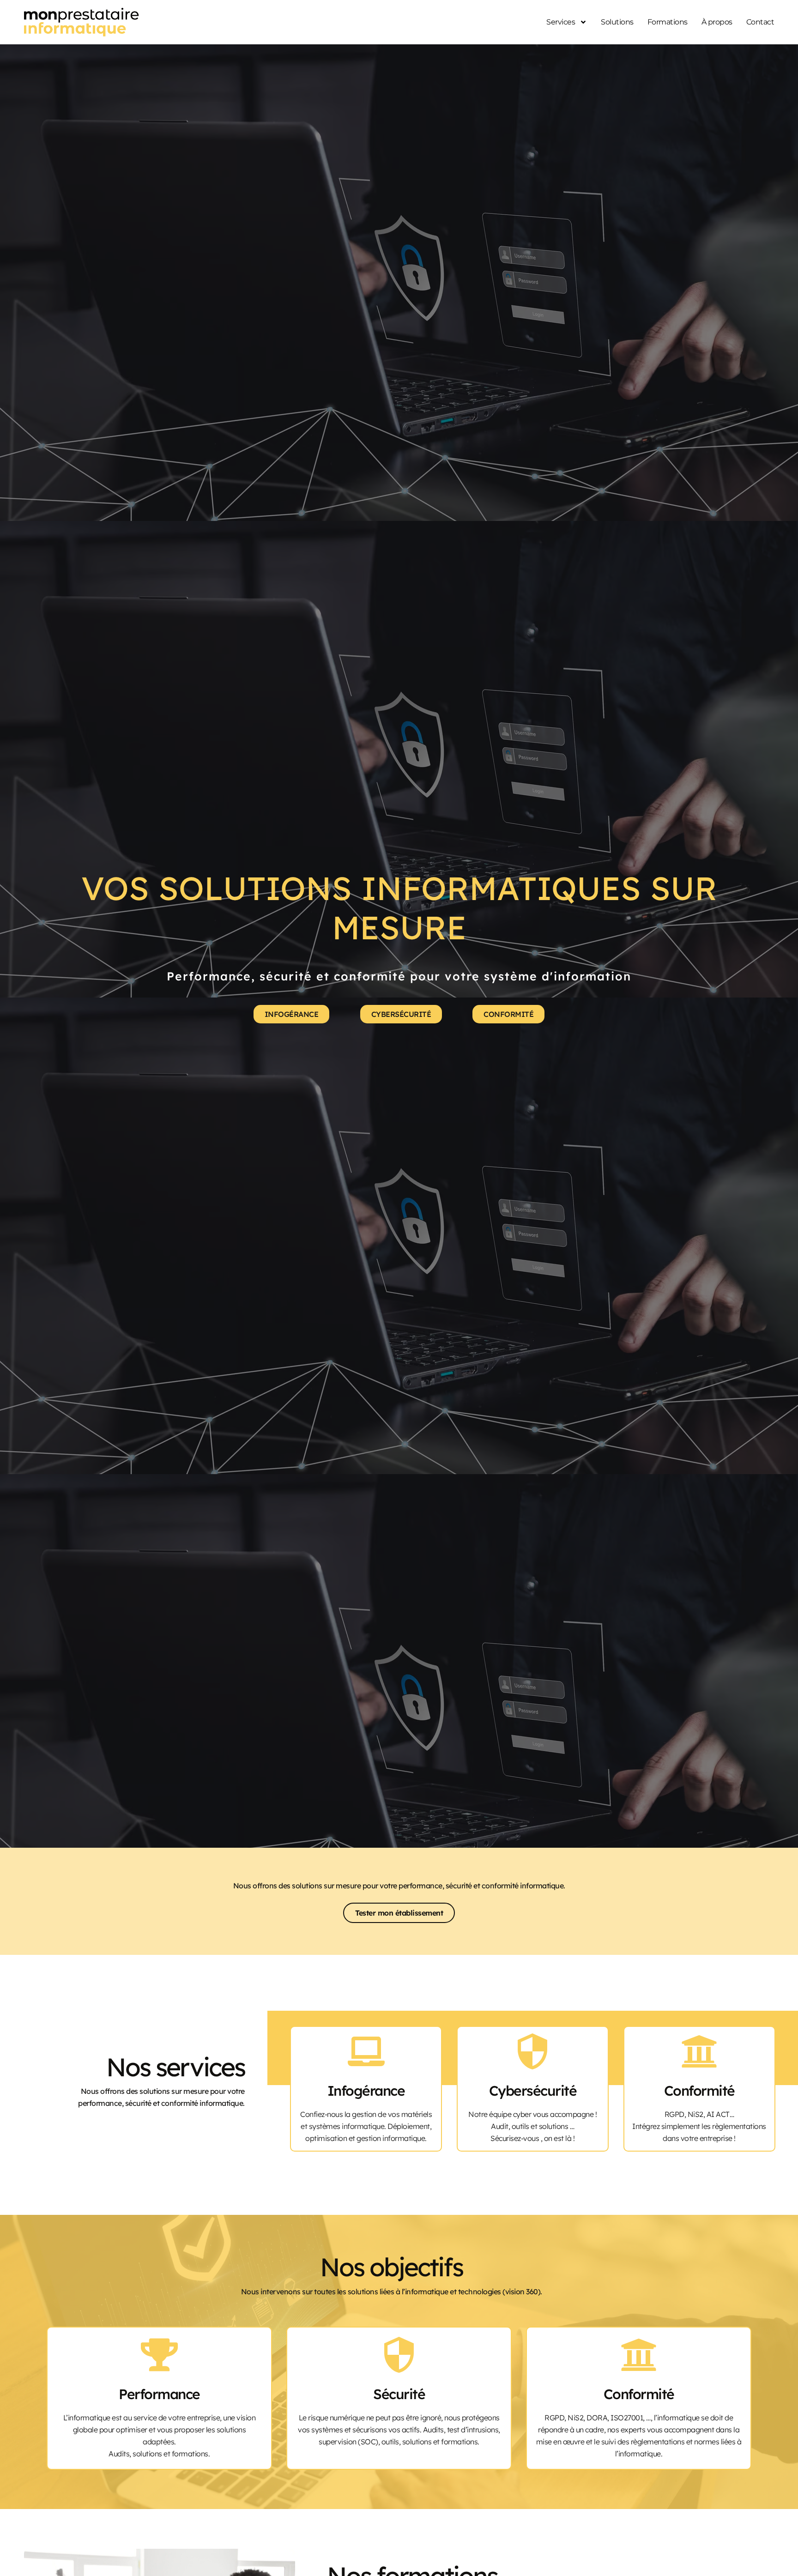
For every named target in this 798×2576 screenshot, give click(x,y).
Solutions (617, 22)
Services (561, 22)
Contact (760, 22)
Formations (668, 22)
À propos (717, 22)
